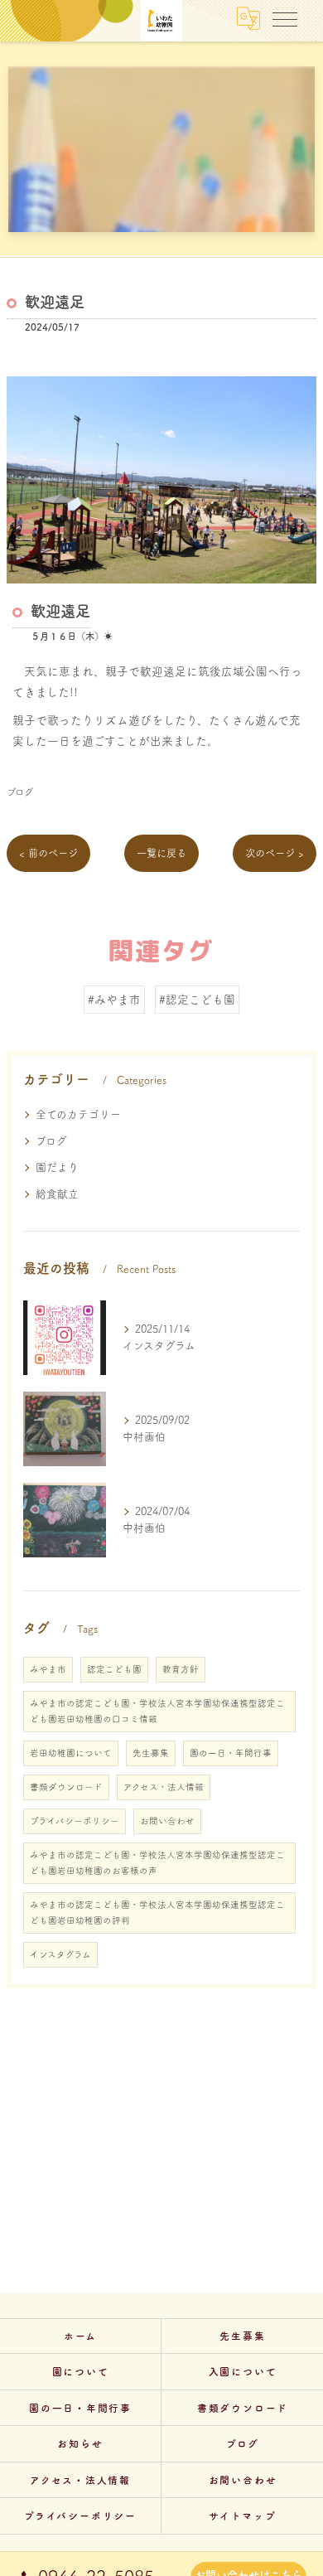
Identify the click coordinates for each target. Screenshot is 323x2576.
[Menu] (285, 18)
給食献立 (57, 1194)
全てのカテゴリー (78, 1114)
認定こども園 (114, 1669)
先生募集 (151, 1753)
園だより (57, 1167)
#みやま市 (114, 1000)
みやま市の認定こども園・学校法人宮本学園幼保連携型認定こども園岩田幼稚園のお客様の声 (157, 1863)
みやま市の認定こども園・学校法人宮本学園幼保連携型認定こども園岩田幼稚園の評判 (157, 1913)
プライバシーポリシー (75, 1821)
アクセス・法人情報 (164, 1787)
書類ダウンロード (66, 1787)
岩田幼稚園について (71, 1753)
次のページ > (275, 853)
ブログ (20, 792)
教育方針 (181, 1669)
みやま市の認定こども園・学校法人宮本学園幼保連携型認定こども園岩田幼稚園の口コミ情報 (157, 1711)
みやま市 (48, 1669)
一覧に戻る (161, 853)
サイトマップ (243, 2516)
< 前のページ (48, 853)
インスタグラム (60, 1954)
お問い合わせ (167, 1821)
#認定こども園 (197, 1000)
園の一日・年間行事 (231, 1753)
